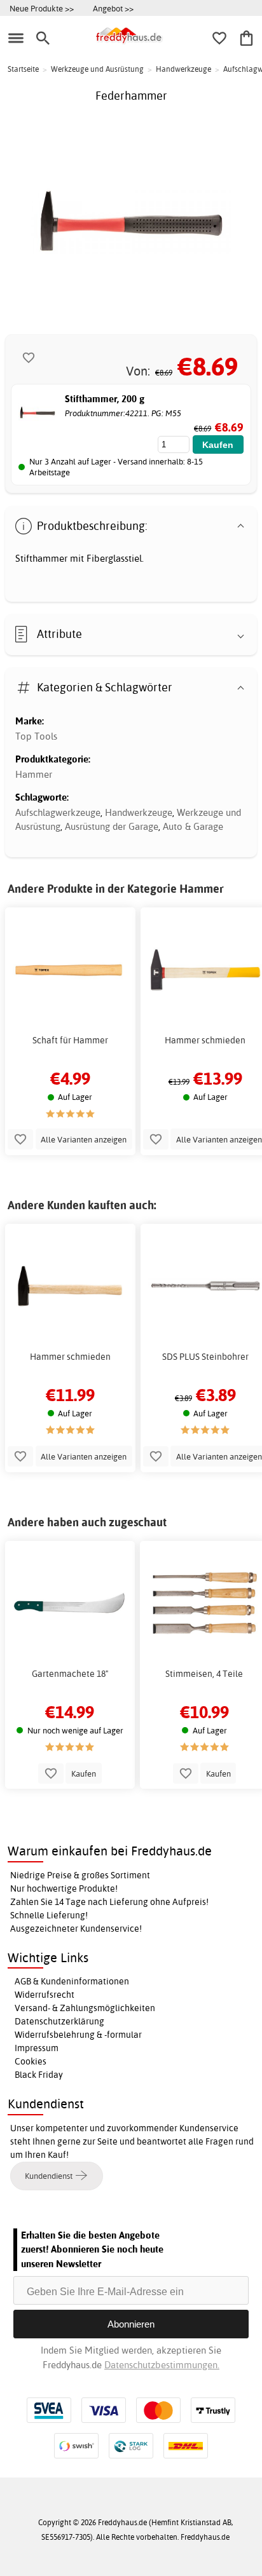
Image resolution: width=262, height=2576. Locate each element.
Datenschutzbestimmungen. (162, 2365)
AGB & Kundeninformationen (72, 1981)
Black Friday (39, 2075)
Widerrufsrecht (45, 1995)
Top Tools (36, 736)
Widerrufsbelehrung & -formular (78, 2035)
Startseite (23, 69)
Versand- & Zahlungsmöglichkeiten (85, 2008)
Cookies (31, 2061)
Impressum (37, 2048)
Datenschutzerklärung (59, 2021)
